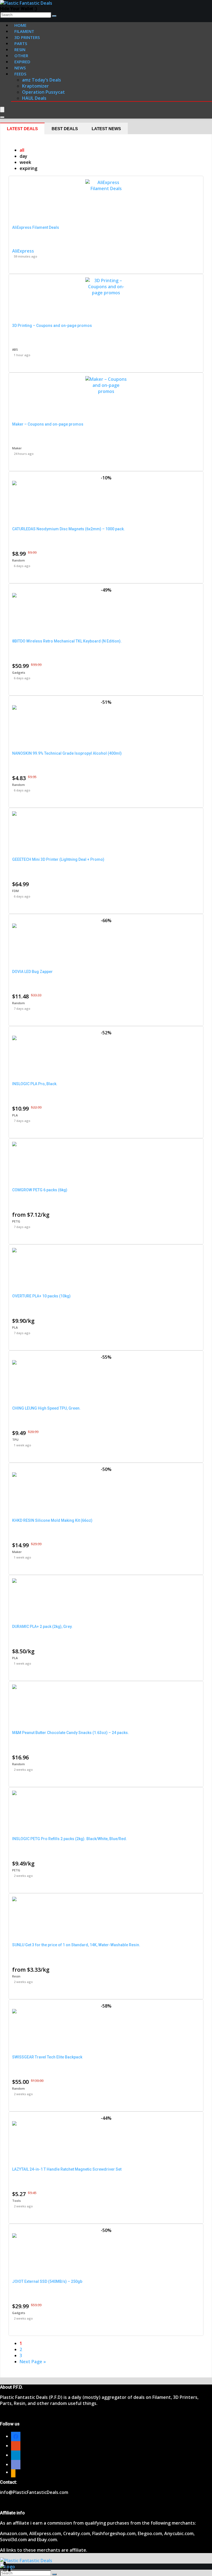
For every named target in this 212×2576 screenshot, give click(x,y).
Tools (16, 2201)
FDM (15, 891)
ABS (15, 349)
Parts (21, 43)
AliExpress (23, 251)
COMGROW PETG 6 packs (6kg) (40, 1190)
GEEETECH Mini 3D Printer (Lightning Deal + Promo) (58, 859)
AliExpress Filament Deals (36, 227)
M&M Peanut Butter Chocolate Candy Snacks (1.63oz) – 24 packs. (71, 1733)
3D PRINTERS (27, 37)
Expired (22, 62)
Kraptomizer (35, 86)
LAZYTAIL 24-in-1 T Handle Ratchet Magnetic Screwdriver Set (67, 2169)
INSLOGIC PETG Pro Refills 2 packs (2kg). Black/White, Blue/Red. (70, 1839)
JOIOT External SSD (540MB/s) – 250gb (47, 2281)
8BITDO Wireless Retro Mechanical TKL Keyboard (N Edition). (67, 641)
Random (18, 560)
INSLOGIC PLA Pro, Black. (35, 1084)
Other (21, 56)
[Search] (54, 16)
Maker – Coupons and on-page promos (48, 424)
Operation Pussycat (43, 92)
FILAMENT (24, 31)
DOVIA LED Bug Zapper (32, 972)
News (20, 68)
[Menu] (2, 110)
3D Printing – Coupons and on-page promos (52, 326)
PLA (15, 1115)
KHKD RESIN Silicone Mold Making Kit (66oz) (52, 1520)
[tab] (22, 128)
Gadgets (19, 672)
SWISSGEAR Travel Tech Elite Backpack (47, 2057)
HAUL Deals (34, 98)
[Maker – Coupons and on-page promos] (106, 391)
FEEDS (20, 74)
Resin (16, 1976)
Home (20, 25)
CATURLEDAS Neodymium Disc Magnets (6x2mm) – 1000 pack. (68, 529)
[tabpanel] (106, 1256)
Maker (17, 448)
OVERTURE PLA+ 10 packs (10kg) (41, 1296)
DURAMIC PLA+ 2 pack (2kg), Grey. (42, 1627)
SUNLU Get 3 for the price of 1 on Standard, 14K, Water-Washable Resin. (76, 1945)
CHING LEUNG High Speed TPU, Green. (46, 1408)
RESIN (20, 49)
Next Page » (33, 2362)
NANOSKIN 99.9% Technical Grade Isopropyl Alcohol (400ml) (67, 753)
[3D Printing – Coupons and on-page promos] (106, 293)
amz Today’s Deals (42, 80)
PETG (16, 1221)
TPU (15, 1440)
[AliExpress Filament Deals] (106, 188)
